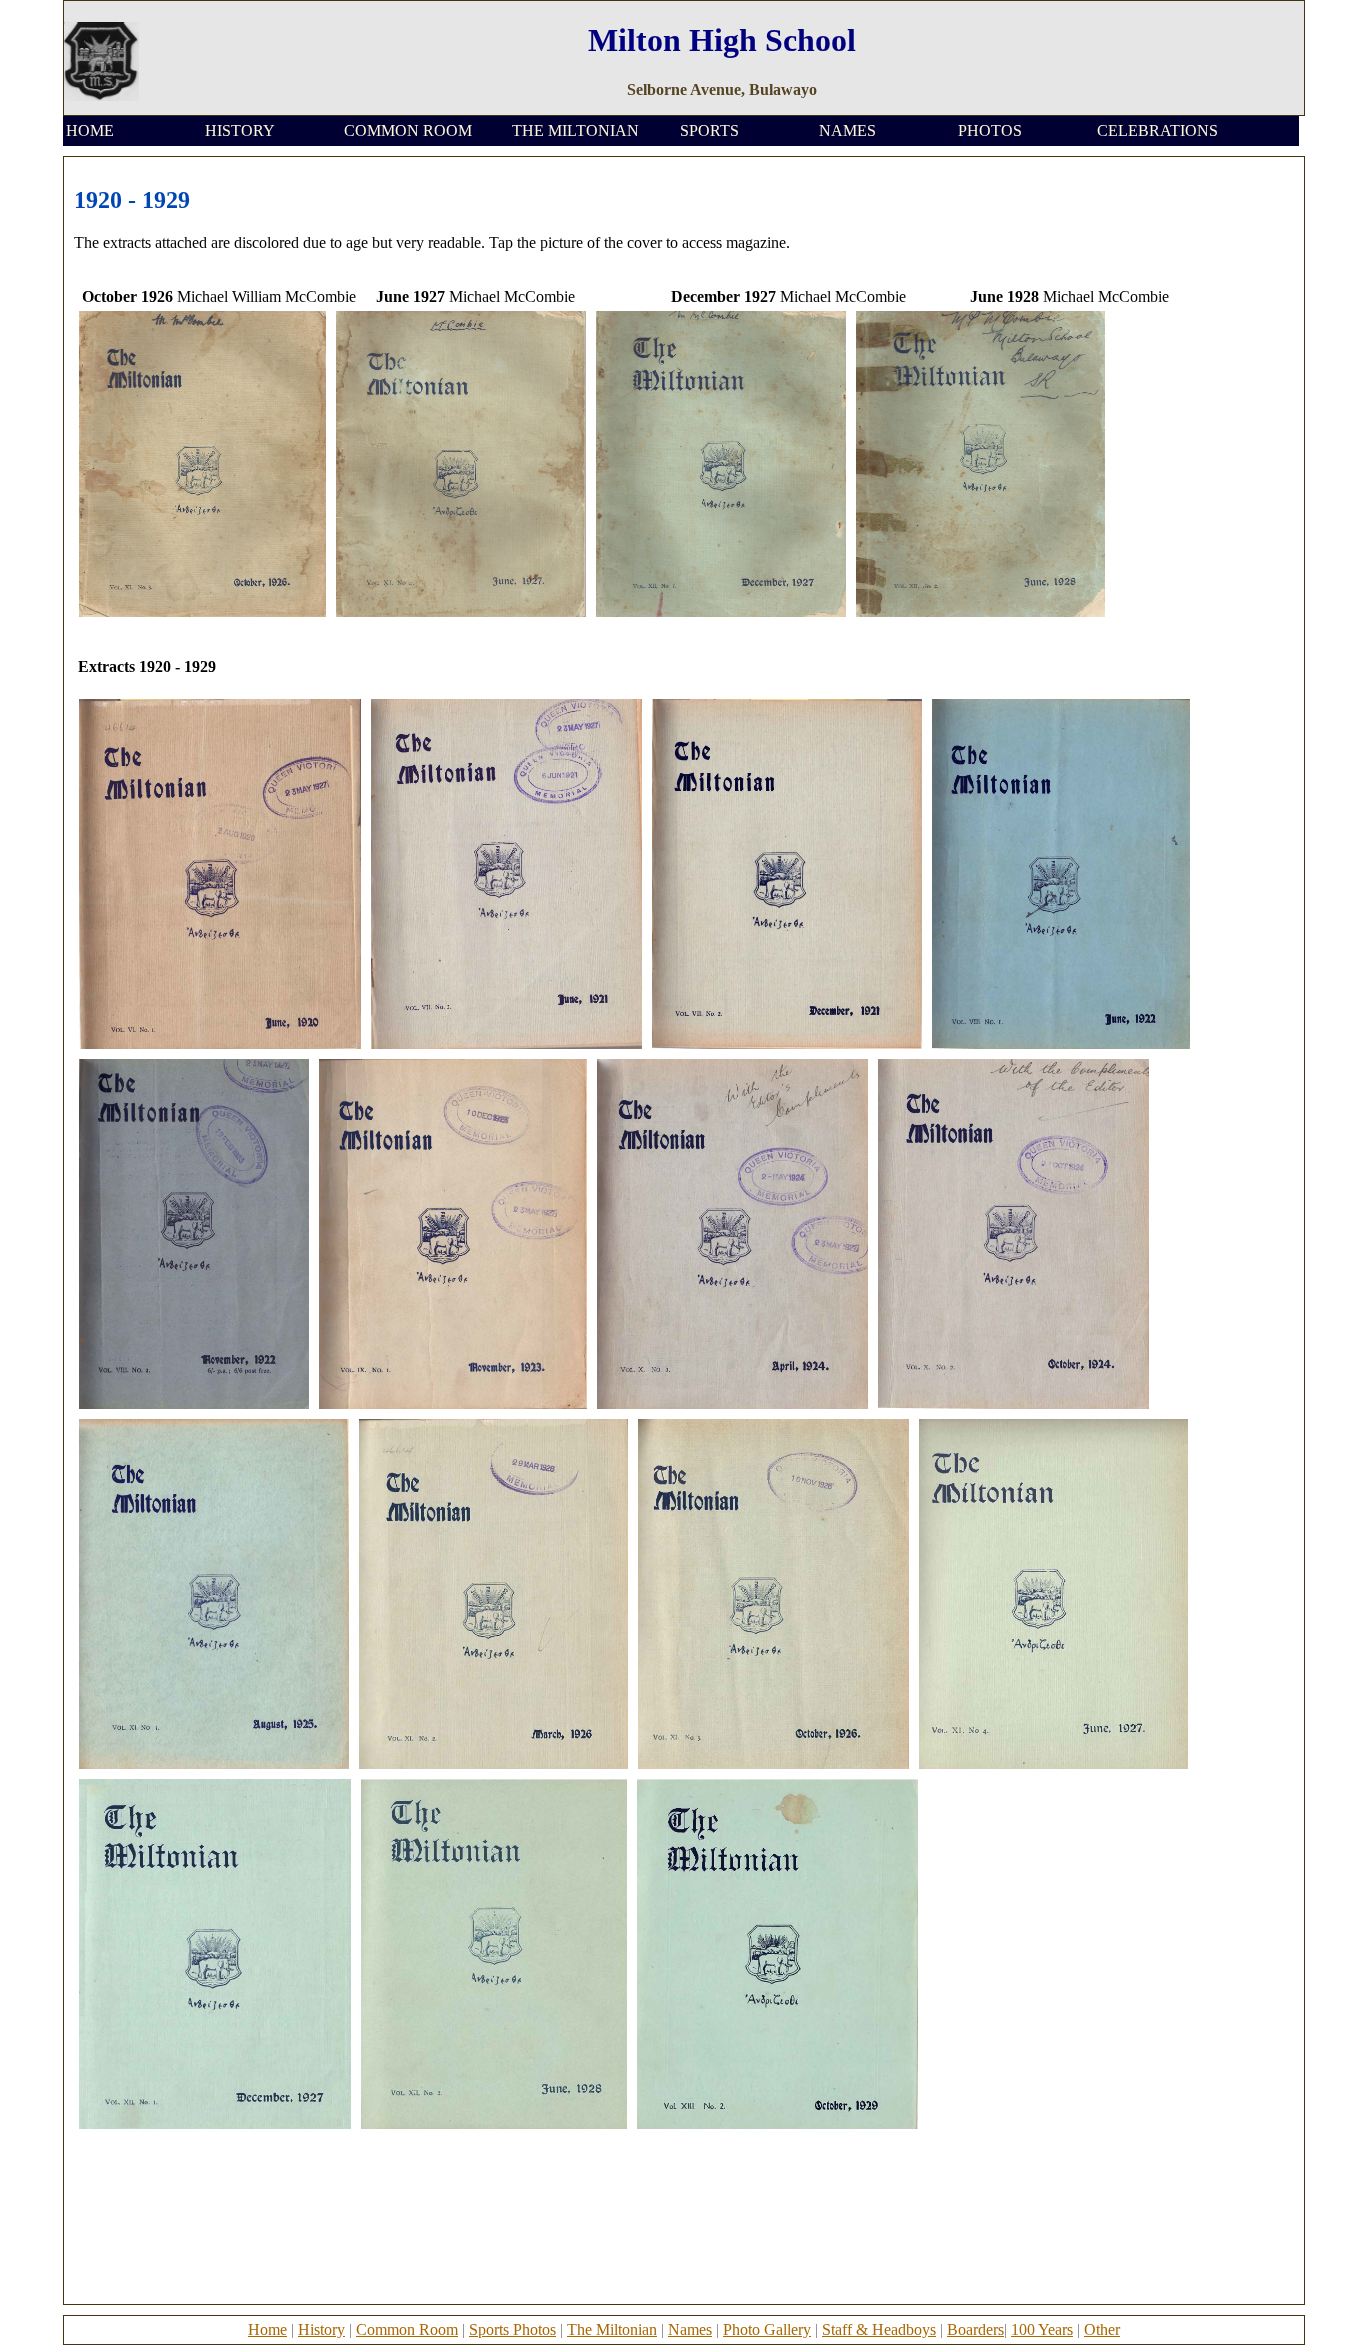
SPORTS (709, 130)
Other (1102, 2329)
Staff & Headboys (879, 2329)
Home (267, 2329)
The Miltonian (612, 2329)
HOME (90, 130)
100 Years (1042, 2329)
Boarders (975, 2329)
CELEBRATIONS (1157, 130)
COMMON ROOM (408, 130)
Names (690, 2329)
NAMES (847, 130)
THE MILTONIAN (575, 130)
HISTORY (240, 130)
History (321, 2329)
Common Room (407, 2329)
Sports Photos (512, 2329)
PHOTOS (990, 130)
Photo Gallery (767, 2329)
